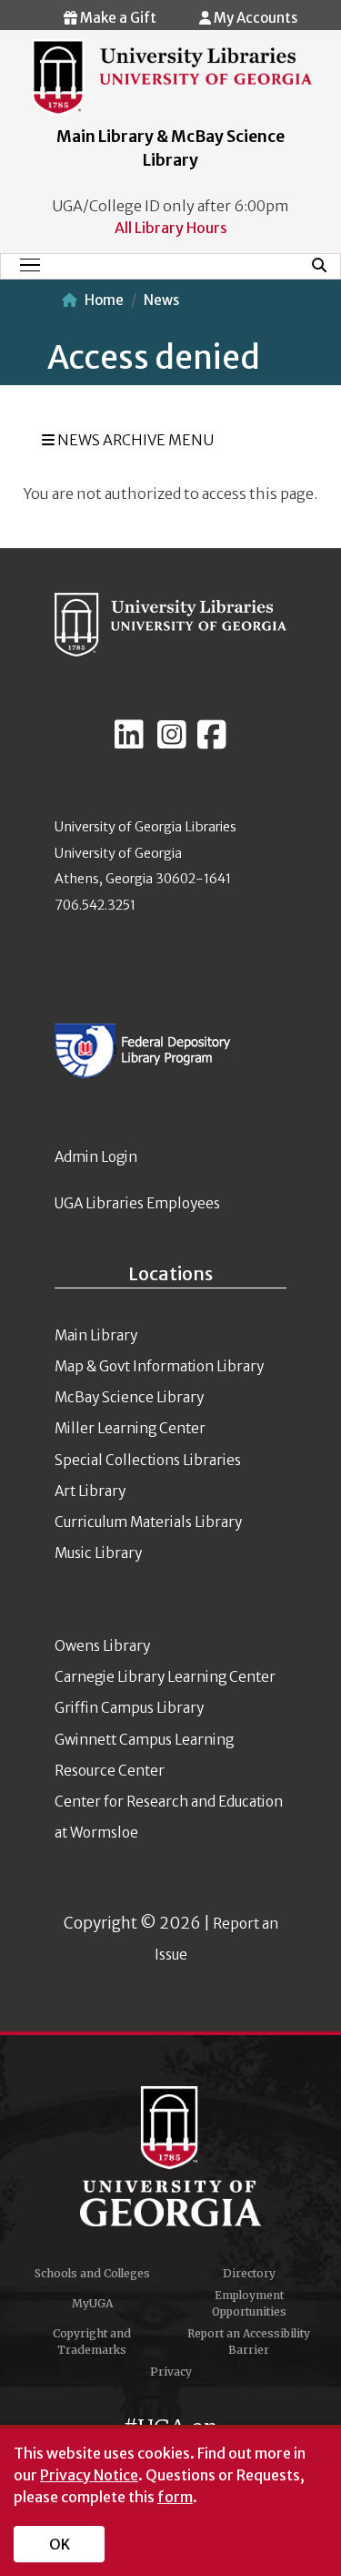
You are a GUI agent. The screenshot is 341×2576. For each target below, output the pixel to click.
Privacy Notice (89, 2475)
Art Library (90, 1491)
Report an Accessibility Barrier (249, 2342)
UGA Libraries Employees (137, 1203)
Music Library (98, 1553)
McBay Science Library (129, 1397)
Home (104, 300)
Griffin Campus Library (129, 1708)
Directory (249, 2273)
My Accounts (254, 18)
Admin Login (96, 1157)
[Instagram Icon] (172, 742)
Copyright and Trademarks (92, 2342)
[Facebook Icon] (212, 742)
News (161, 300)
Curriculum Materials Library (148, 1522)
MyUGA (92, 2303)
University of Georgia (171, 2156)
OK (60, 2544)
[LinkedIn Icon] (129, 742)
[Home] (172, 76)
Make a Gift (117, 18)
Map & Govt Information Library (159, 1366)
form (175, 2497)
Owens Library (102, 1646)
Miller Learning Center (130, 1428)
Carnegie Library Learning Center (165, 1677)
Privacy (171, 2372)
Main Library (96, 1335)
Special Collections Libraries (148, 1460)
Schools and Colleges (92, 2273)
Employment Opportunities (249, 2303)
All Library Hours (171, 228)
